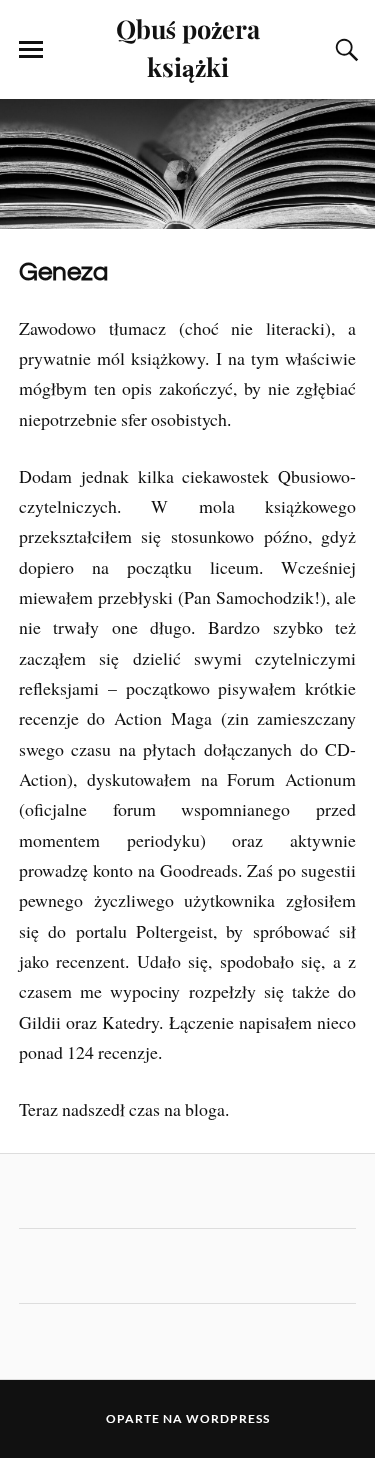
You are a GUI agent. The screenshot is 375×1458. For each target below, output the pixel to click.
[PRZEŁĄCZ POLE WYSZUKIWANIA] (344, 50)
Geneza (63, 272)
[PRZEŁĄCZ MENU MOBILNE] (31, 50)
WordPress (228, 1418)
